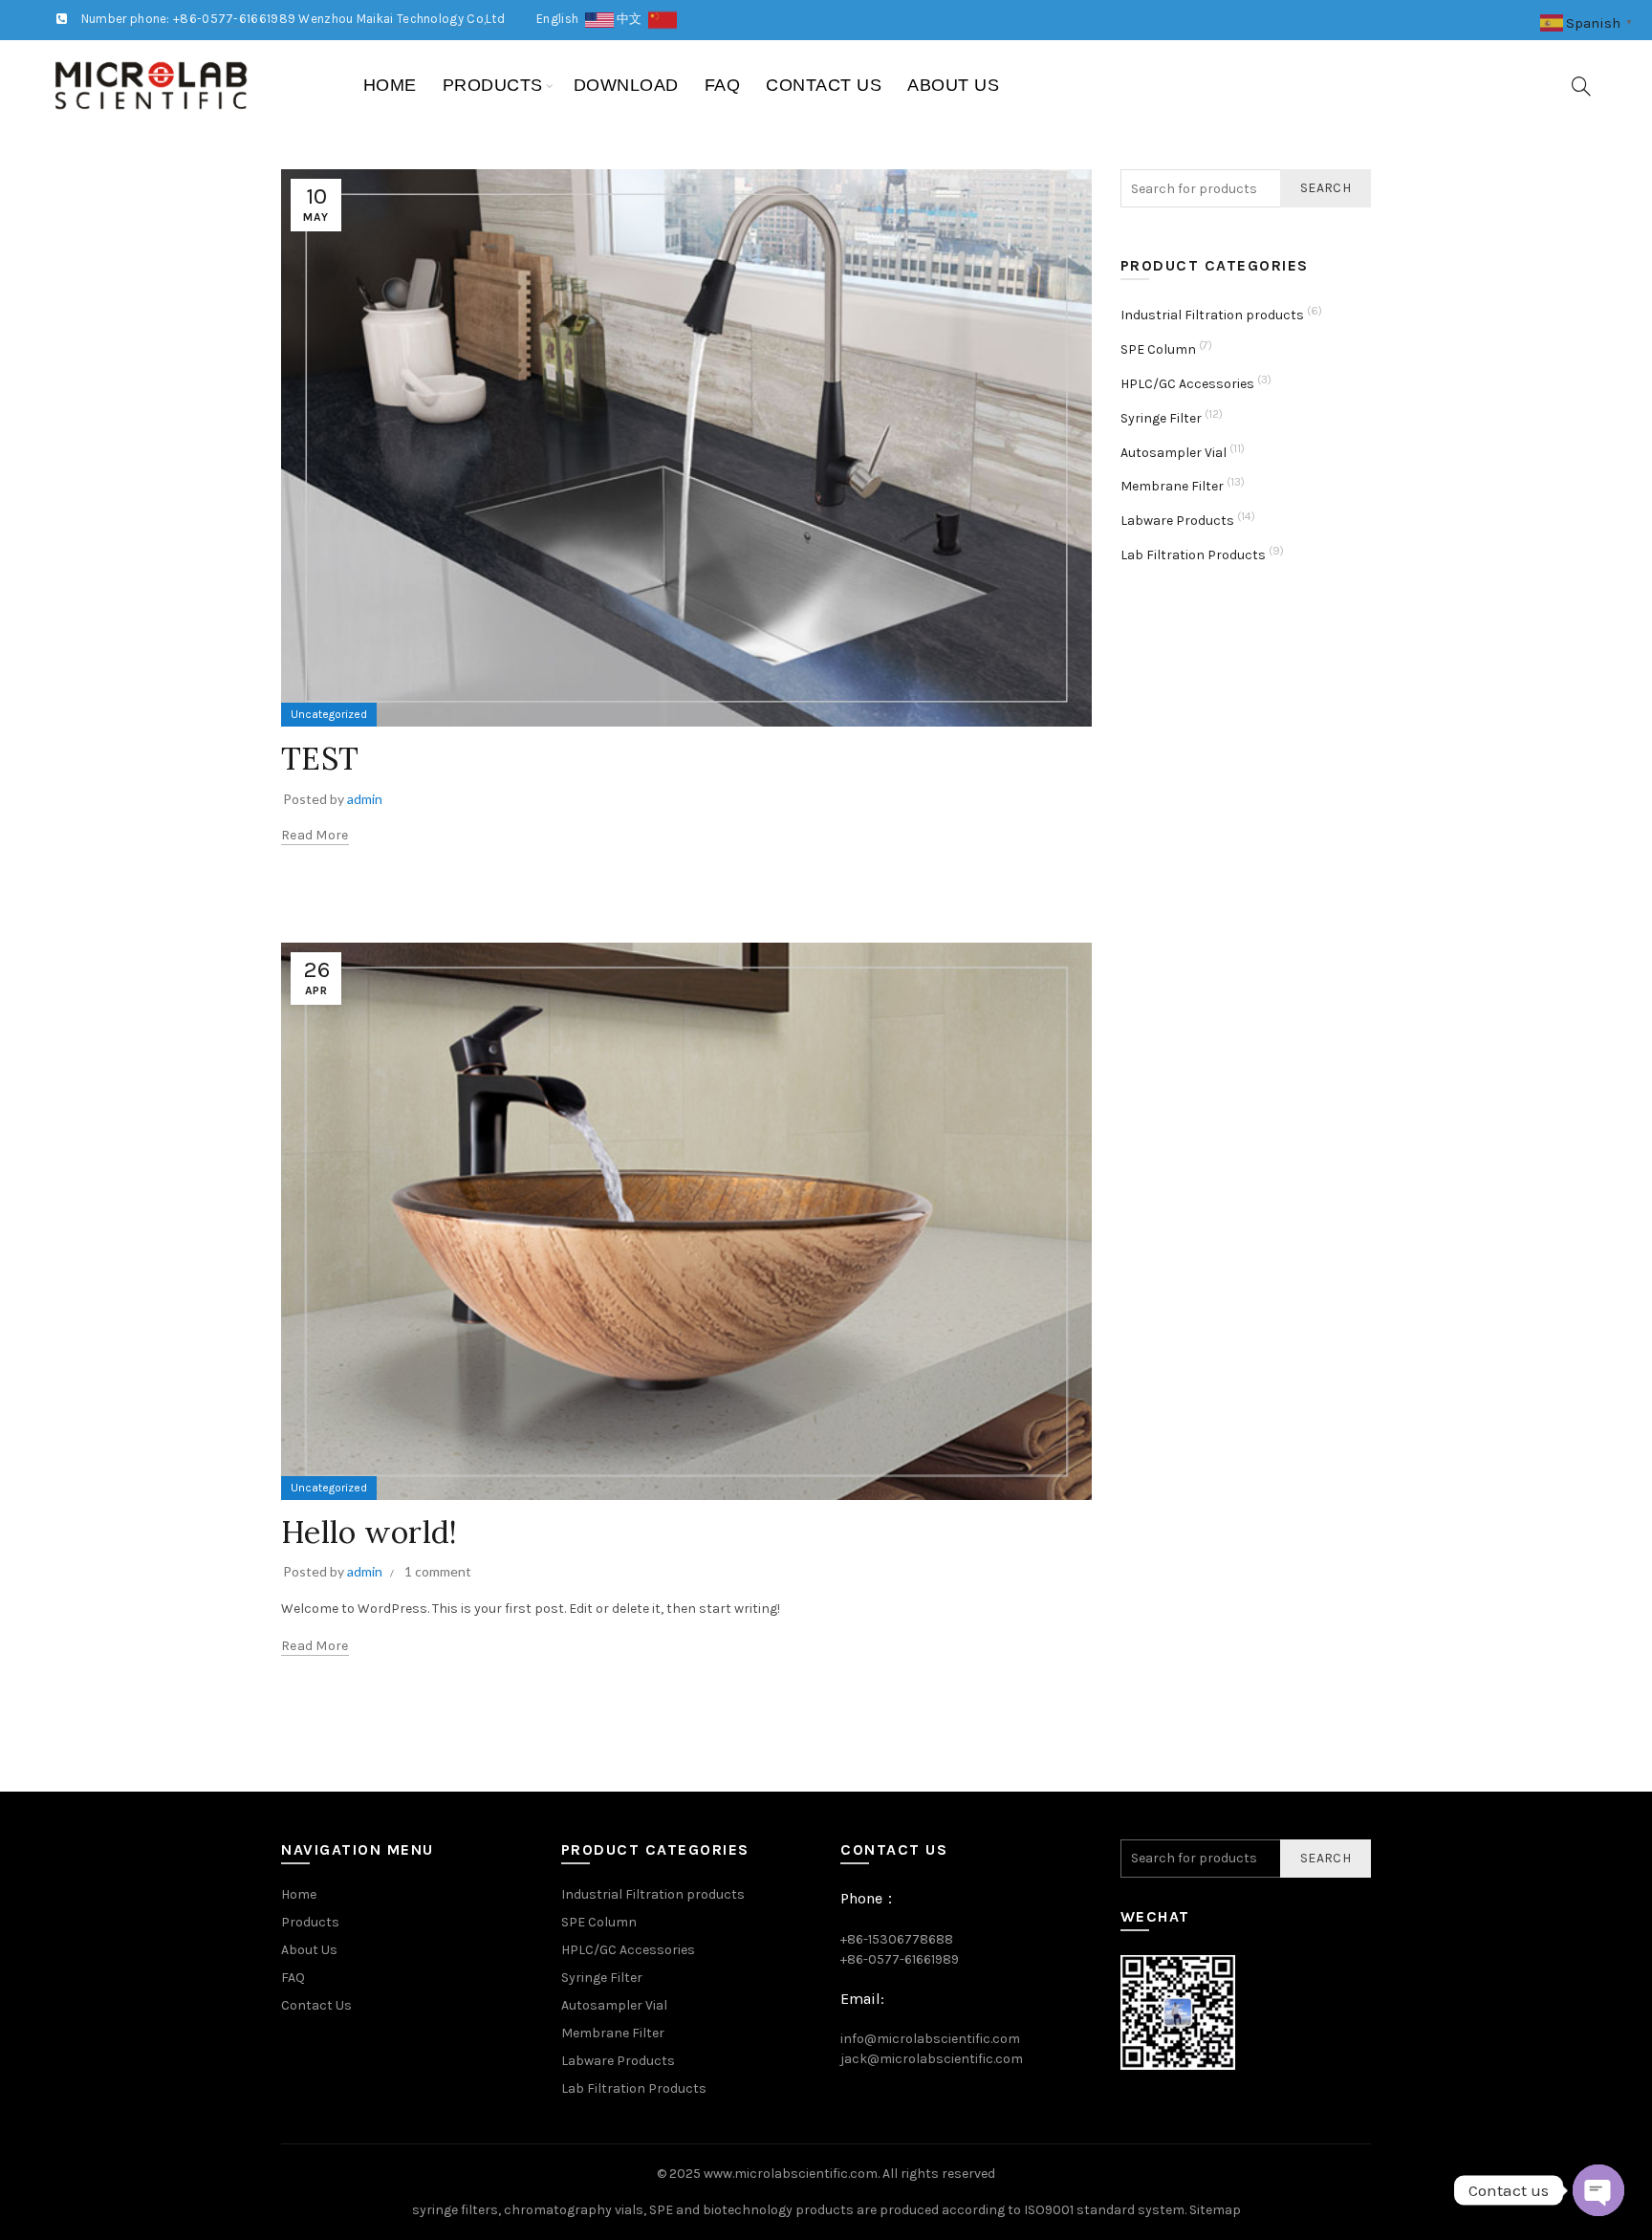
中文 (632, 19)
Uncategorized (329, 714)
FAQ (723, 85)
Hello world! (370, 1532)
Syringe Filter (1161, 418)
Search (1326, 188)
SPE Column (1158, 349)
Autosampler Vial (1174, 453)
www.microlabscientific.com (791, 2174)
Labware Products (1177, 521)
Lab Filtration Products (1193, 555)
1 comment (438, 1571)
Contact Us (824, 85)
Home (390, 85)
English (561, 19)
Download (626, 85)
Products (493, 85)
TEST (320, 759)
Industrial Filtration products (1212, 315)
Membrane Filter (1172, 486)
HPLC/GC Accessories (1187, 384)
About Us (953, 85)
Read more (315, 835)
